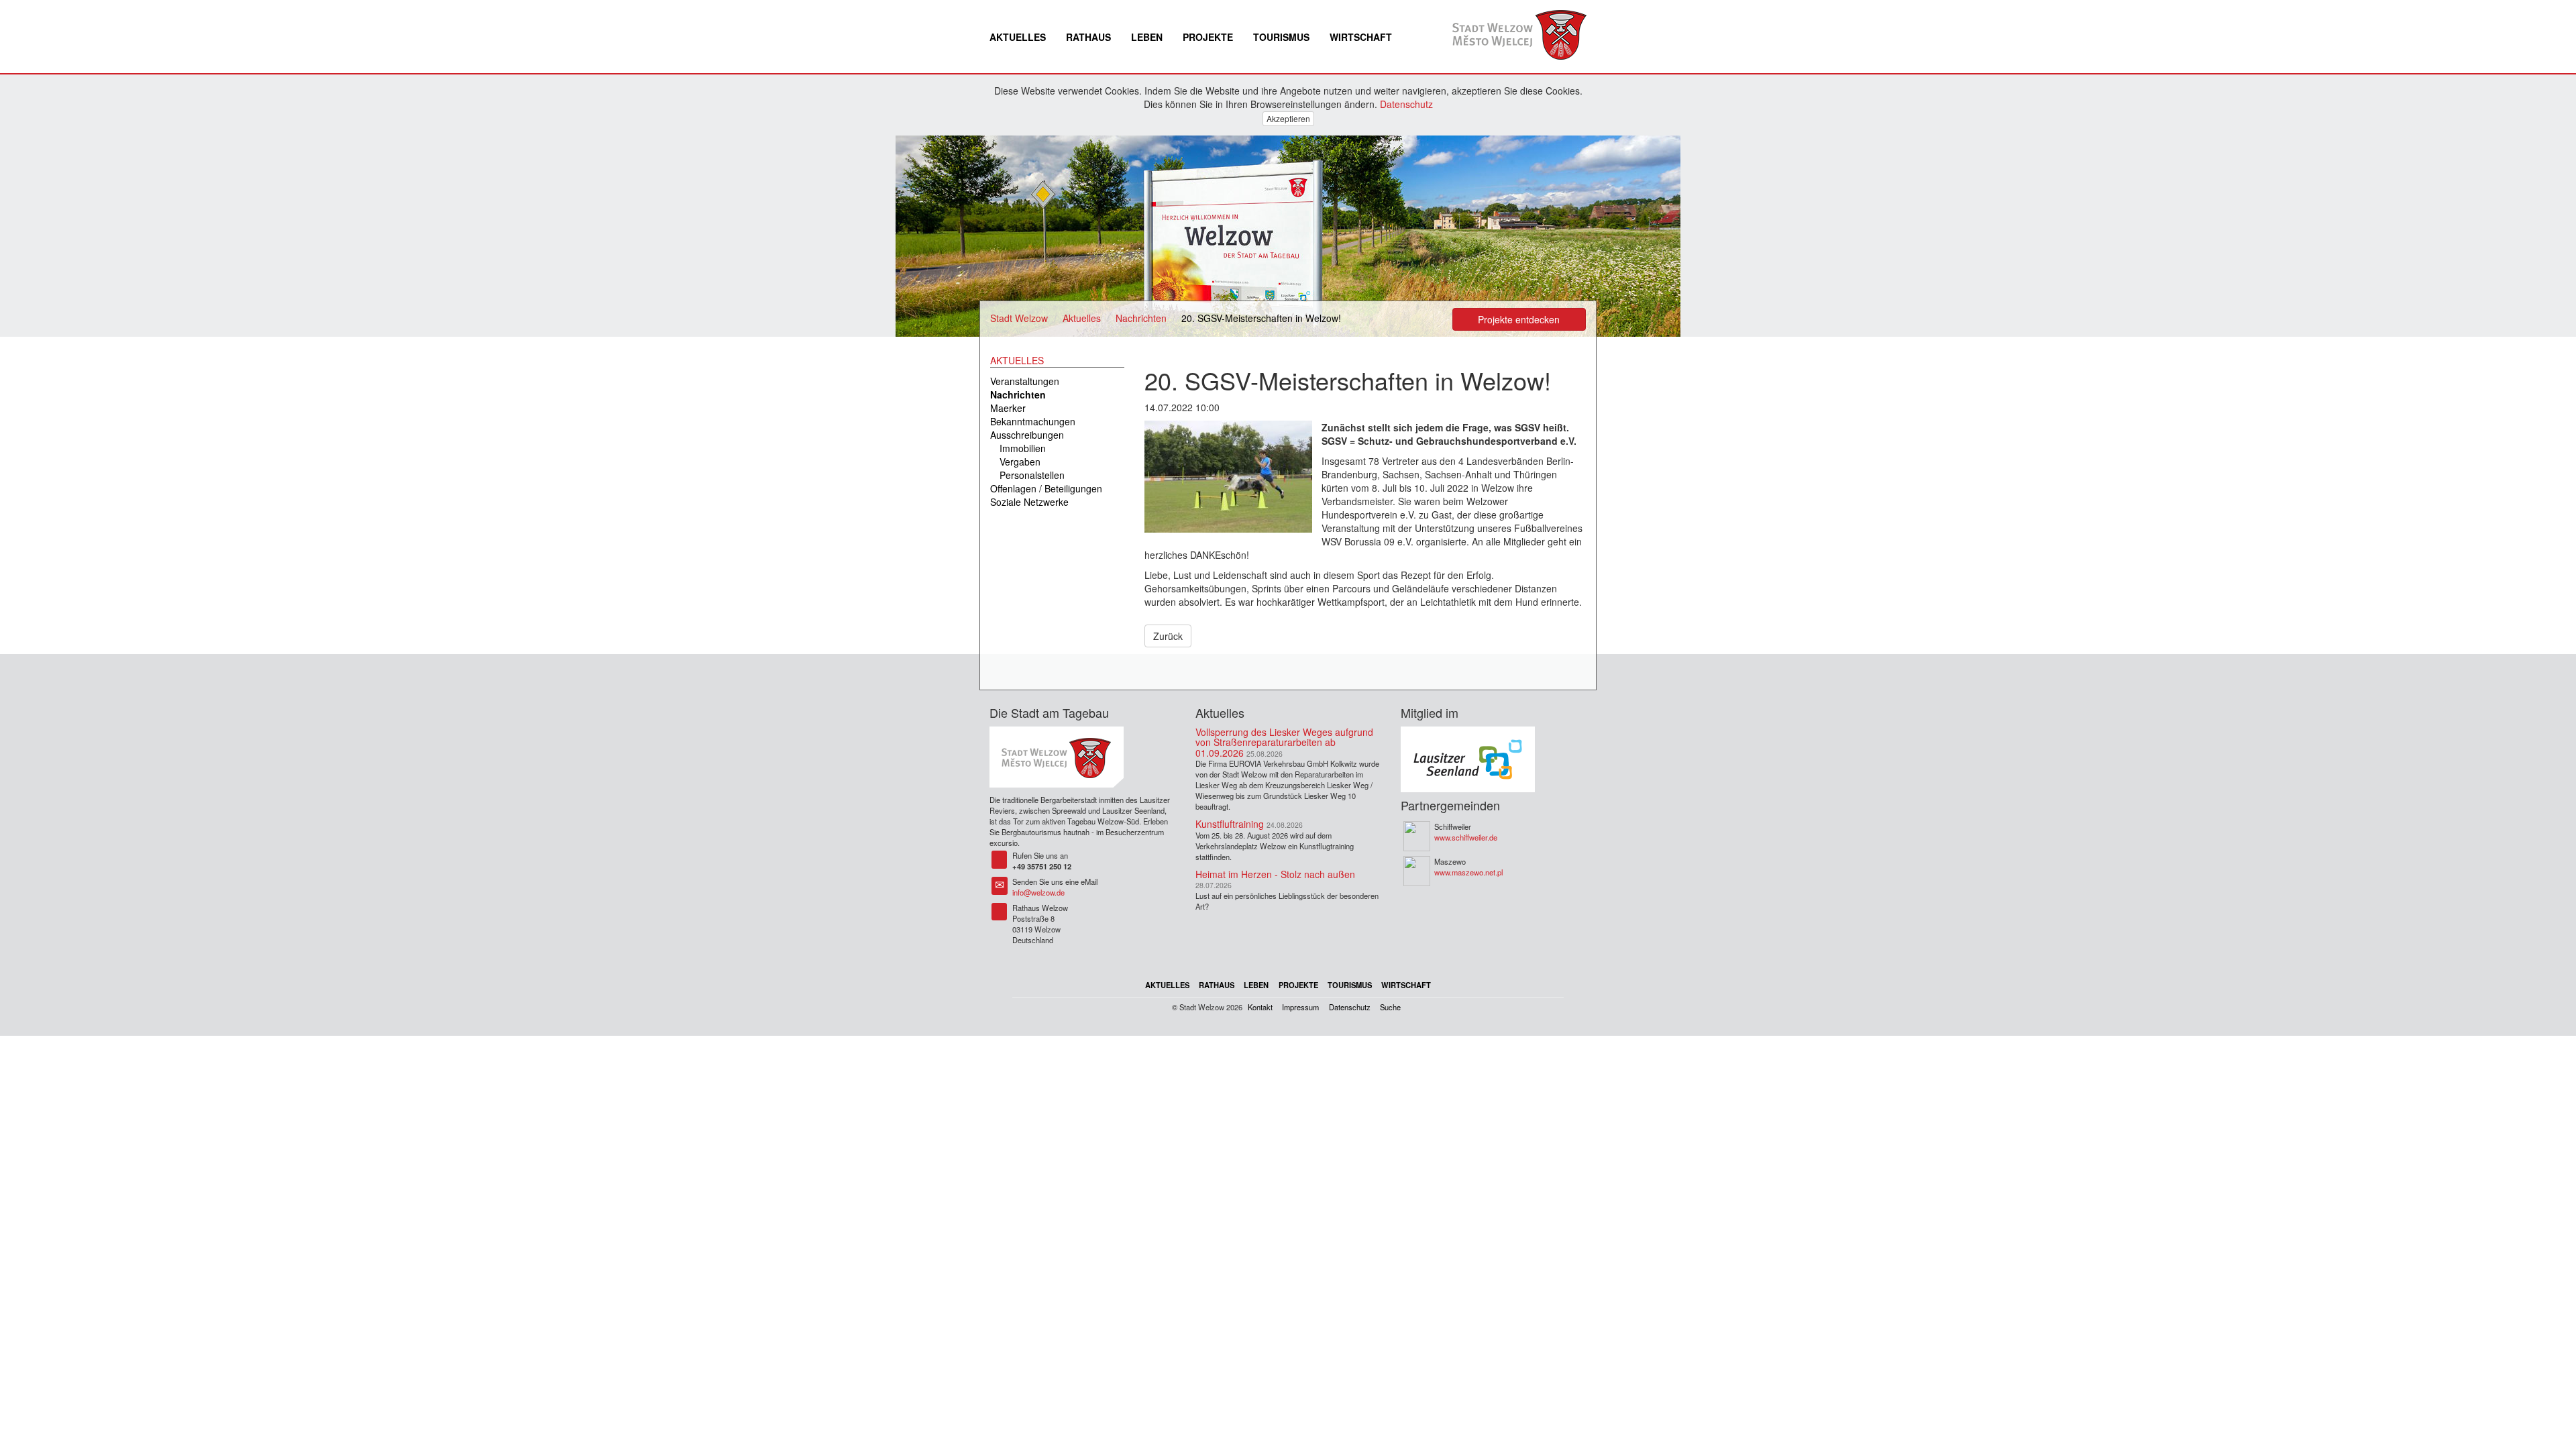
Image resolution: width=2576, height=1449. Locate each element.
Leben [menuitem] (1147, 37)
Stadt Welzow (1019, 318)
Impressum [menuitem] (1300, 1007)
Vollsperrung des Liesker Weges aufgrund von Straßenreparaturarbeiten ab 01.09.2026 (1284, 742)
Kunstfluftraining (1230, 824)
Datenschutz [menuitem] (1350, 1007)
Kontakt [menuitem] (1260, 1007)
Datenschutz (1406, 104)
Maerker (1008, 408)
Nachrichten (1141, 318)
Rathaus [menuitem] (1088, 37)
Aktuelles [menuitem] (1018, 37)
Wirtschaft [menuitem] (1361, 37)
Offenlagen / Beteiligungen (1046, 488)
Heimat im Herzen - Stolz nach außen (1275, 874)
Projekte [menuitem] (1208, 37)
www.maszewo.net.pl (1468, 872)
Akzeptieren (1288, 118)
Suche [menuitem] (1390, 1007)
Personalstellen (1032, 475)
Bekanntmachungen (1033, 421)
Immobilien (1023, 448)
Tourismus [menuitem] (1281, 37)
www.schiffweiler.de (1466, 837)
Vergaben (1020, 462)
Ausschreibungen (1027, 435)
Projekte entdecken (1519, 319)
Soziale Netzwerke (1029, 502)
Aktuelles (1082, 318)
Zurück (1168, 636)
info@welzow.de (1038, 892)
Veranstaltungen (1025, 381)
